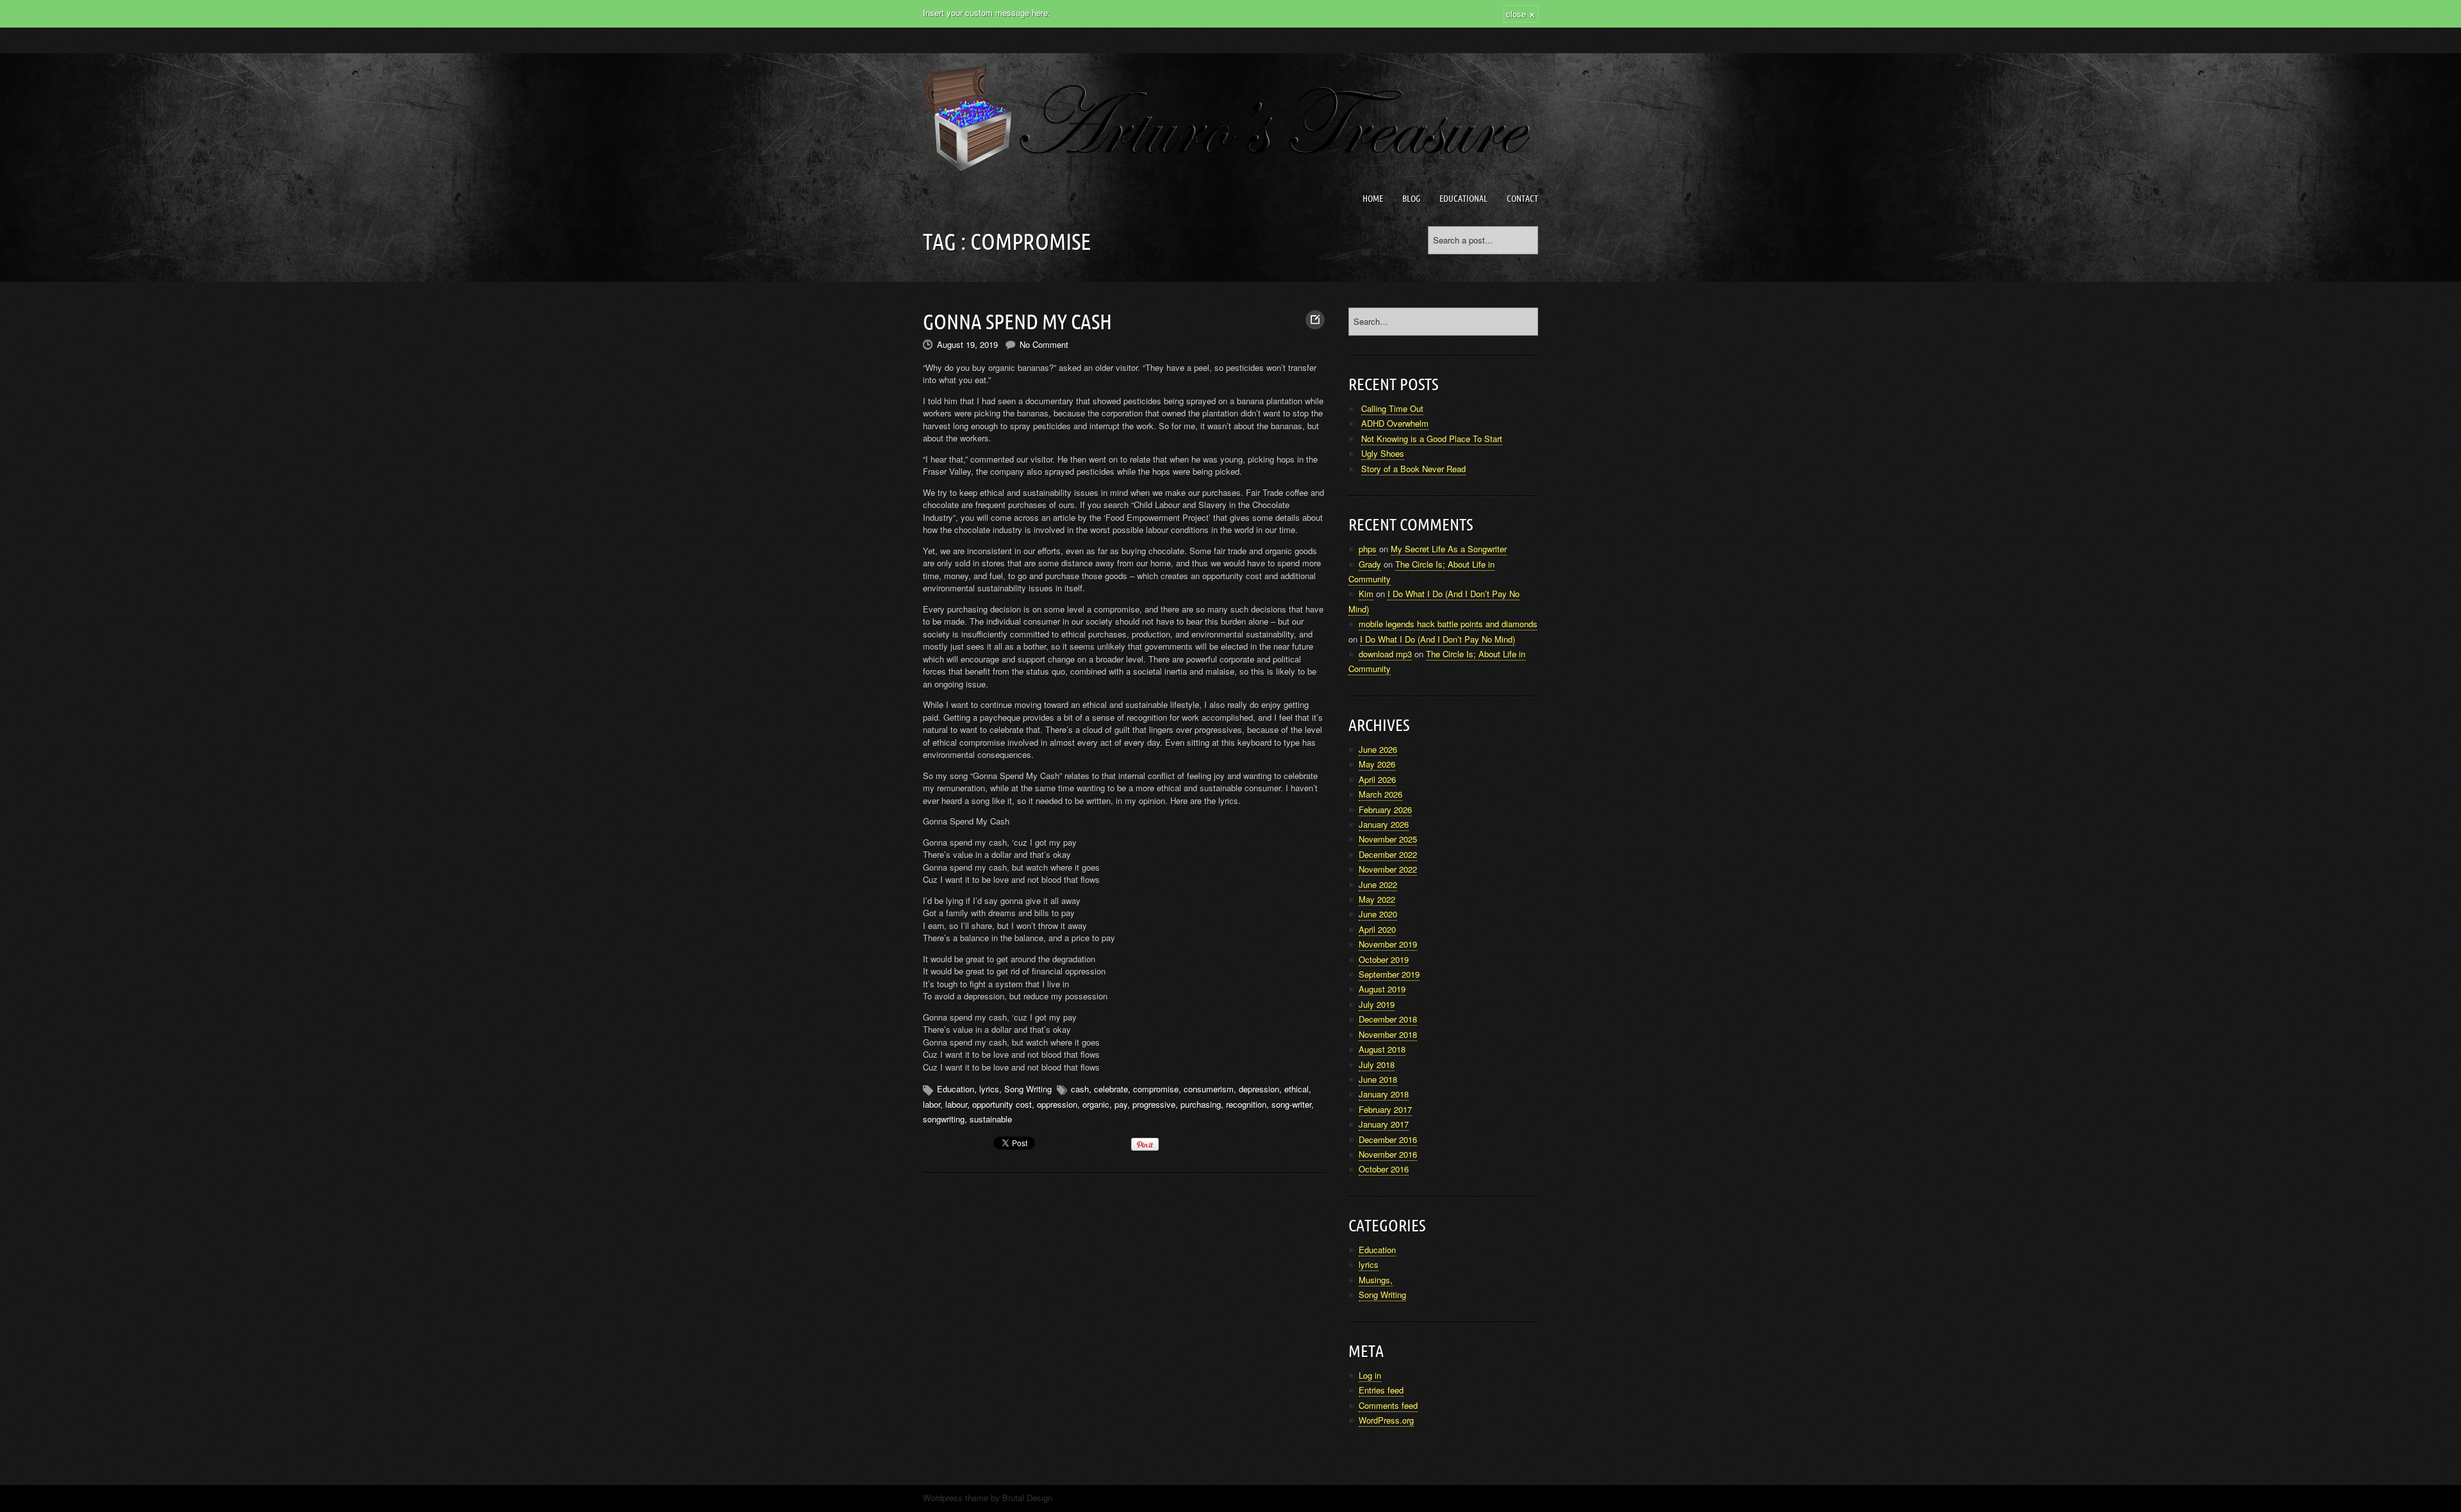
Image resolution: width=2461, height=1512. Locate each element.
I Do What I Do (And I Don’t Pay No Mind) (1438, 639)
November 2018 (1388, 1034)
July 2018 (1377, 1064)
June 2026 (1378, 749)
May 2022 (1377, 899)
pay (1121, 1104)
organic (1096, 1104)
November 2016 (1388, 1154)
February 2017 (1385, 1109)
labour (956, 1104)
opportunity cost (1002, 1104)
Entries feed (1381, 1390)
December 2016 (1388, 1139)
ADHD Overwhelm (1395, 423)
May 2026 (1377, 764)
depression (1259, 1089)
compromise (1156, 1089)
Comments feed (1388, 1405)
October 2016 (1384, 1169)
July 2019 (1377, 1004)
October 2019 (1384, 959)
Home (1373, 199)
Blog (1411, 199)
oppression (1057, 1104)
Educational (1463, 199)
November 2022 (1388, 869)
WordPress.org (1386, 1420)
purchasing (1201, 1104)
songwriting (944, 1119)
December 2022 (1388, 854)
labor (932, 1104)
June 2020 (1378, 914)
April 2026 (1377, 779)
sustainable (991, 1119)
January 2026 (1384, 824)
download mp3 (1385, 654)
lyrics (989, 1089)
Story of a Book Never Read (1413, 469)
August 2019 (1382, 989)
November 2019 (1388, 944)
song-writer (1291, 1104)
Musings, (1376, 1280)
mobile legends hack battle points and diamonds (1448, 624)
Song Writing (1028, 1089)
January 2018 (1384, 1094)
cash (1080, 1089)
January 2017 (1384, 1124)
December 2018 (1388, 1019)
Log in (1370, 1375)
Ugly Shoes (1383, 453)
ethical (1297, 1089)
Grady (1370, 564)
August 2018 (1382, 1049)
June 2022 (1378, 884)
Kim (1366, 594)
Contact (1522, 199)
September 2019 (1389, 974)
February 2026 (1385, 809)
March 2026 (1380, 794)
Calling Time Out (1392, 408)
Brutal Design (1027, 1498)
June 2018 (1378, 1079)
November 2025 (1388, 839)
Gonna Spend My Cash (1017, 322)
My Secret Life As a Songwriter (1449, 549)
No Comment (1044, 344)
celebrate (1111, 1089)
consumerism (1209, 1089)
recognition (1246, 1104)
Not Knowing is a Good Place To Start (1432, 439)
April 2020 (1377, 929)
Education (956, 1089)
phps (1368, 549)
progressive (1154, 1104)
